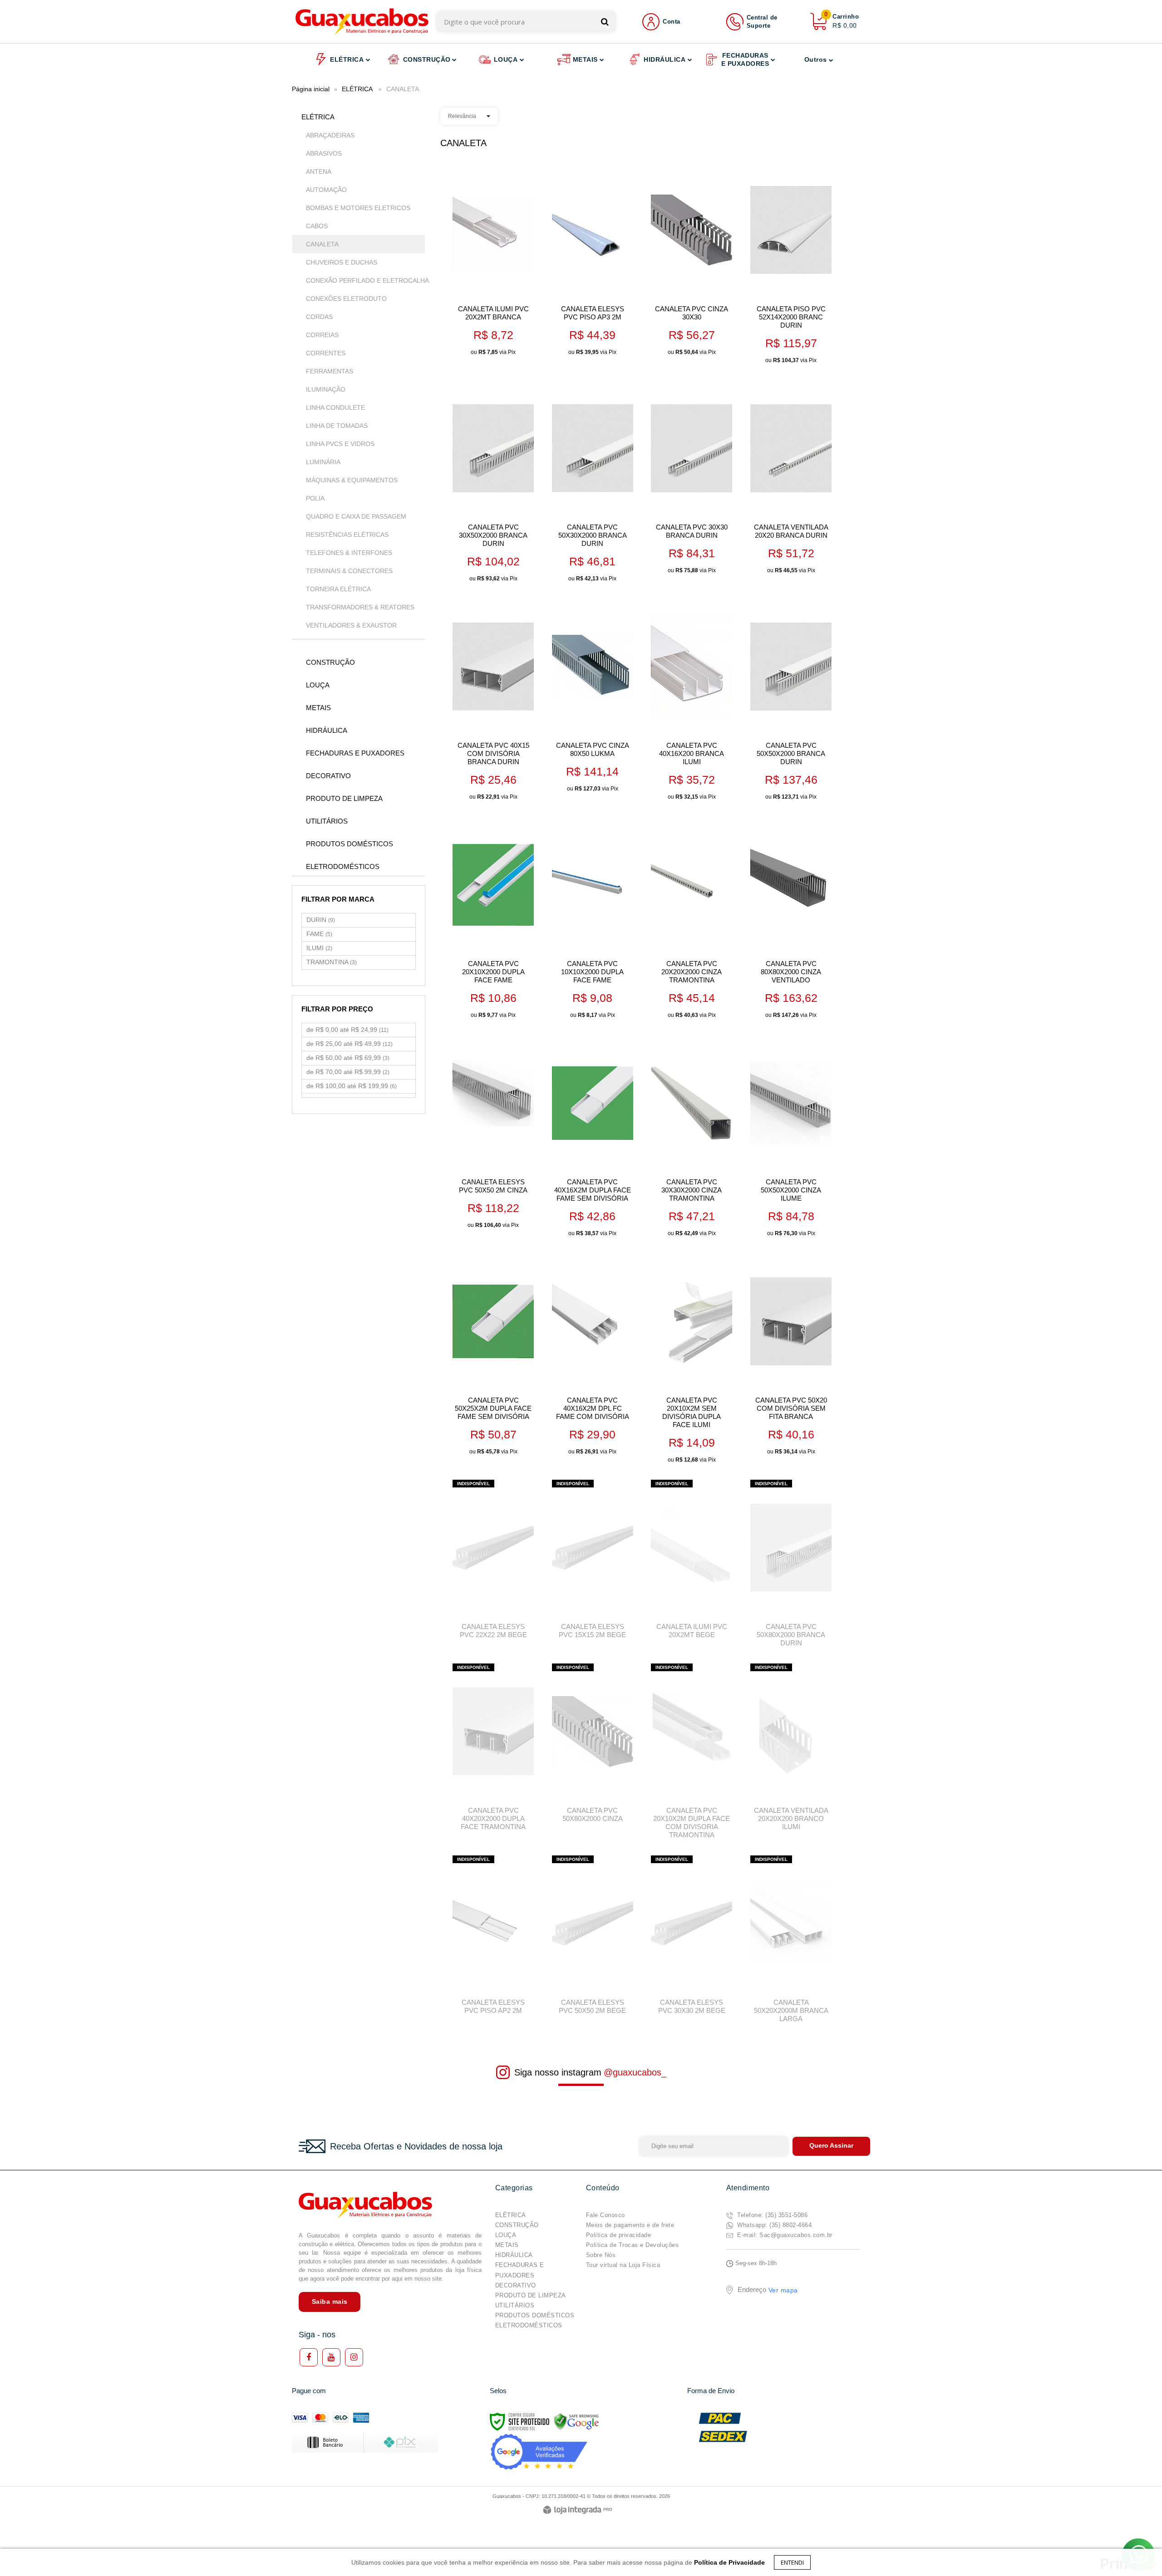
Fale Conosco (606, 2215)
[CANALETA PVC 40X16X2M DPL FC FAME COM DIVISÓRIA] (593, 1357)
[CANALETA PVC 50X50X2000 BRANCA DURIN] (791, 702)
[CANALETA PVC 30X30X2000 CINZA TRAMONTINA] (692, 1139)
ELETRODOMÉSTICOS (529, 2325)
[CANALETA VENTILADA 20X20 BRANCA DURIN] (791, 480)
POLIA (315, 498)
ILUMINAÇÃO (326, 389)
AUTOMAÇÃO (326, 190)
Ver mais (507, 345)
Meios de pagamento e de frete (630, 2225)
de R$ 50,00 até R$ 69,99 (348, 1058)
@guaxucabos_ (635, 2072)
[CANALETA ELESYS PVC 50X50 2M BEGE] (593, 1938)
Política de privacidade (619, 2235)
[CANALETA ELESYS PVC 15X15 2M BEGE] (593, 1562)
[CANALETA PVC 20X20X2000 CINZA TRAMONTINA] (692, 920)
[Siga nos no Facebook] (309, 2357)
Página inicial (311, 89)
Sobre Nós (601, 2255)
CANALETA (322, 244)
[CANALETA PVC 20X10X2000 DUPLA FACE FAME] (493, 920)
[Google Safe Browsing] (576, 2421)
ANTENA (319, 172)
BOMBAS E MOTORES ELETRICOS (358, 208)
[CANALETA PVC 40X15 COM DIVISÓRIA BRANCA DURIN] (493, 702)
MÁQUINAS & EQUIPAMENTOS (352, 480)
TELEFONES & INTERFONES (349, 553)
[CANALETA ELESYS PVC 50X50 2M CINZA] (493, 1135)
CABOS (317, 226)
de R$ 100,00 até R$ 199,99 (352, 1086)
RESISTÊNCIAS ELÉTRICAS (347, 535)
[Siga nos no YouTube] (331, 2357)
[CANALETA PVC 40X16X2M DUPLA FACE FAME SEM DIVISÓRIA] (593, 1139)
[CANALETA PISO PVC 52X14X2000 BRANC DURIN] (791, 266)
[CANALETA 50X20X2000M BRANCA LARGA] (791, 1942)
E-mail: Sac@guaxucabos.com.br (784, 2235)
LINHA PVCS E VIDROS (340, 444)
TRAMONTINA (332, 962)
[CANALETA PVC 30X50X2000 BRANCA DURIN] (493, 484)
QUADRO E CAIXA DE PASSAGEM (354, 516)
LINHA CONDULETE (335, 407)
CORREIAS (322, 335)
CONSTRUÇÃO (517, 2225)
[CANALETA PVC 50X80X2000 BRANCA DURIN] (791, 1566)
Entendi (792, 2562)
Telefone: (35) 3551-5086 (772, 2215)
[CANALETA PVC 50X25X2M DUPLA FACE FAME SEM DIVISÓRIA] (493, 1357)
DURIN (321, 920)
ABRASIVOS (324, 153)
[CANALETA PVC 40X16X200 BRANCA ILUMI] (692, 702)
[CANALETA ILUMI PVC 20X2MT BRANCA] (493, 262)
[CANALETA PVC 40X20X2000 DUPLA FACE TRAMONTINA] (493, 1750)
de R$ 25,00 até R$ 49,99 (350, 1044)
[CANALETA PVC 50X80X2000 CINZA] (593, 1746)
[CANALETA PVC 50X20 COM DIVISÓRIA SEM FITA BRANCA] (791, 1357)
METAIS (507, 2245)
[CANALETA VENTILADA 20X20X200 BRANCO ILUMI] (791, 1750)
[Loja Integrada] (578, 2510)
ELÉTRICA (357, 89)
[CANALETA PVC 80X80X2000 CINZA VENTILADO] (791, 920)
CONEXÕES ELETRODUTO (346, 299)
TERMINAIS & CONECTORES (349, 571)
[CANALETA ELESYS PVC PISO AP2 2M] (493, 1938)
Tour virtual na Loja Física (623, 2265)
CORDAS (319, 317)
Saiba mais (330, 2301)
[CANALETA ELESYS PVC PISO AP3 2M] (593, 262)
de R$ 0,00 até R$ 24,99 (347, 1030)
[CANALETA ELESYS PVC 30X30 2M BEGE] (692, 1938)
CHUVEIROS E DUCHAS (342, 262)
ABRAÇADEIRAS (330, 135)
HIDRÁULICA (514, 2255)
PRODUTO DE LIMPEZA (531, 2295)
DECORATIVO (516, 2285)
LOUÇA (506, 2235)
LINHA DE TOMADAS (337, 426)
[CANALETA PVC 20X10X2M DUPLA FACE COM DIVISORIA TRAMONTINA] (692, 1754)
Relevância (462, 116)
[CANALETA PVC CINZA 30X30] (692, 262)
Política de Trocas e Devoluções (633, 2245)
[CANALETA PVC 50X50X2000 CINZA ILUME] (791, 1139)
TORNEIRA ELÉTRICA (338, 589)
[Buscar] (605, 22)
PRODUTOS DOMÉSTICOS (535, 2315)
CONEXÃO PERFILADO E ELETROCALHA (361, 280)
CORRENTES (326, 353)
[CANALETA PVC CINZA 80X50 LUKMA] (593, 698)
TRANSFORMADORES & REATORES (360, 607)
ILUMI (319, 948)
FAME (319, 934)
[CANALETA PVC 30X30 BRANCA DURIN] (692, 480)
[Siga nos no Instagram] (354, 2357)
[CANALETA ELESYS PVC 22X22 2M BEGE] (493, 1562)
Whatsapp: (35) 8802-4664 (774, 2225)
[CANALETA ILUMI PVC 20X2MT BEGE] (692, 1562)
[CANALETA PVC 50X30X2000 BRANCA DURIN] (593, 484)
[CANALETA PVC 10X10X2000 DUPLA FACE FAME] (593, 920)
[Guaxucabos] (362, 22)
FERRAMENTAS (330, 371)
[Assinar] (831, 2146)
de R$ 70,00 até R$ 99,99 (348, 1072)
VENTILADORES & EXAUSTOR (351, 625)
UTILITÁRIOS (515, 2305)
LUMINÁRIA (323, 462)
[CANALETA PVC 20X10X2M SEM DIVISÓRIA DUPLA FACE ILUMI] (692, 1361)
